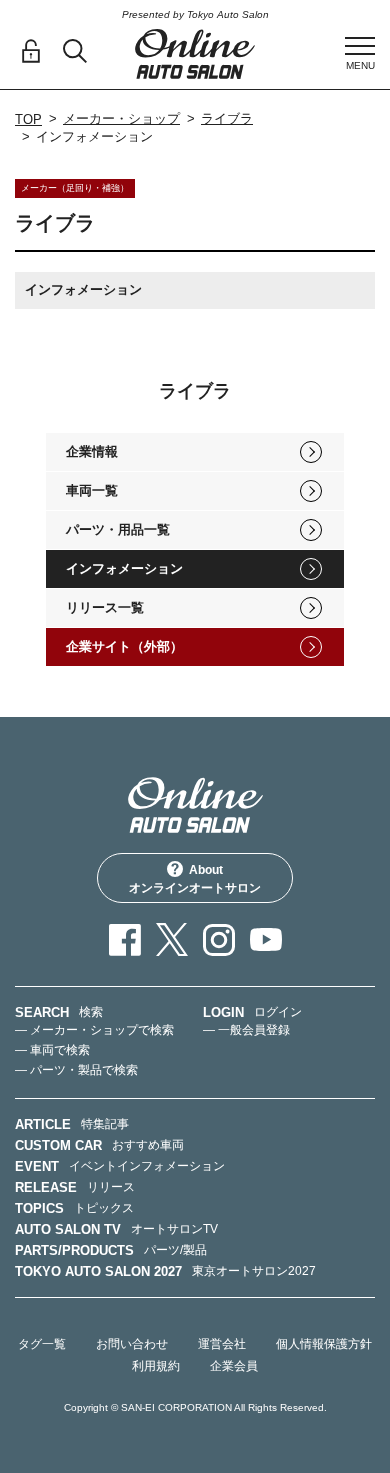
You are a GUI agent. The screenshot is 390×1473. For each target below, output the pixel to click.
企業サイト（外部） (124, 646)
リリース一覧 (105, 607)
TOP (28, 119)
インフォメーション (124, 568)
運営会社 (222, 1344)
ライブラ (227, 118)
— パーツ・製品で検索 (76, 1070)
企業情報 (92, 451)
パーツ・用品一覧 (118, 529)
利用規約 (156, 1366)
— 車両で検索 (52, 1050)
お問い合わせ (132, 1344)
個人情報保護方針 (324, 1344)
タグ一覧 (42, 1344)
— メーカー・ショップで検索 (94, 1030)
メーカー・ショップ (121, 118)
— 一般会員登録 (246, 1030)
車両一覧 (92, 490)
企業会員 (234, 1366)
